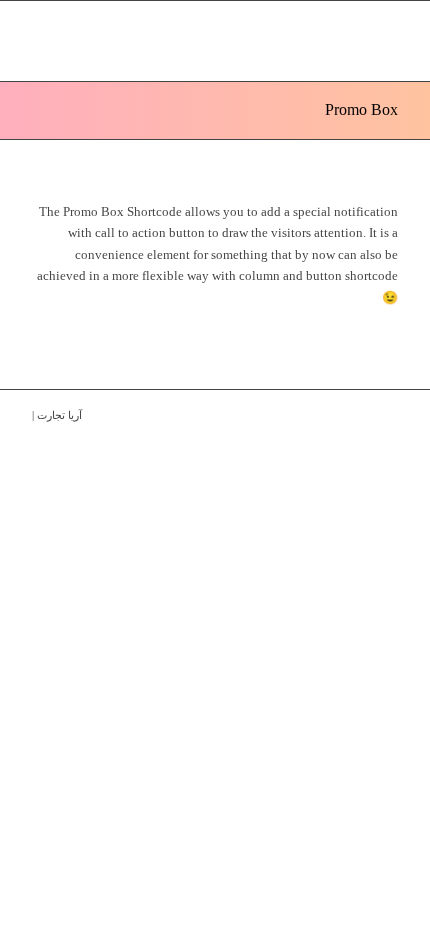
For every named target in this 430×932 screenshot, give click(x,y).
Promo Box (361, 109)
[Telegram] (383, 415)
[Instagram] (353, 415)
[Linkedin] (323, 415)
